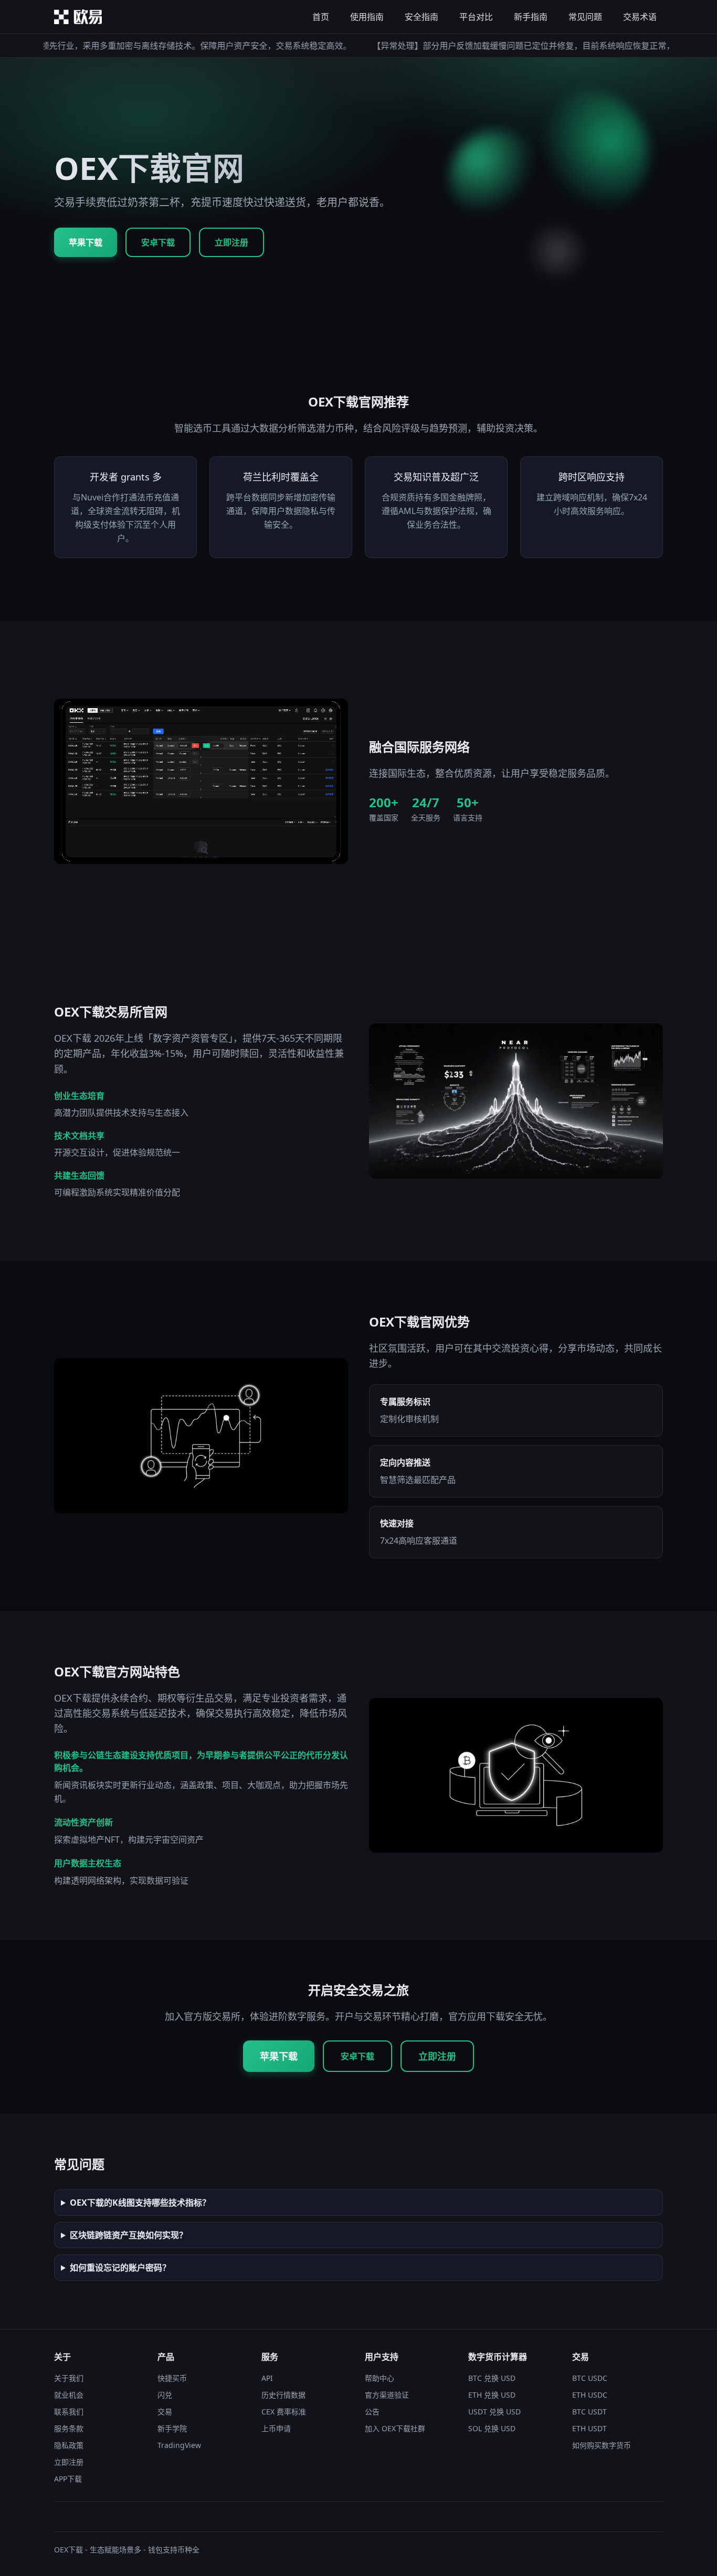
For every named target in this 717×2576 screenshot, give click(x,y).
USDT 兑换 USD (494, 2412)
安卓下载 (158, 242)
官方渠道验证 (387, 2395)
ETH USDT (589, 2428)
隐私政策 (69, 2445)
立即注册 (231, 242)
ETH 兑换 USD (492, 2395)
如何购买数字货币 (602, 2445)
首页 (321, 17)
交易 (165, 2412)
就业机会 (69, 2395)
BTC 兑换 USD (492, 2378)
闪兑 (165, 2395)
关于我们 (69, 2378)
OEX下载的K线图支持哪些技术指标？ (140, 2203)
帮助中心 (379, 2378)
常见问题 (585, 17)
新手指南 (531, 17)
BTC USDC (590, 2378)
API (267, 2378)
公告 (372, 2412)
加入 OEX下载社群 (395, 2428)
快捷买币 (172, 2378)
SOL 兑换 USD (492, 2428)
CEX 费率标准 (284, 2412)
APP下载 (68, 2479)
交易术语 (640, 17)
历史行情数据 (283, 2395)
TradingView (179, 2445)
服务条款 (69, 2428)
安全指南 (421, 17)
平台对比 (476, 17)
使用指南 (367, 17)
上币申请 (276, 2428)
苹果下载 (86, 242)
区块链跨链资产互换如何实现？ (129, 2235)
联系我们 (69, 2412)
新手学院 (172, 2428)
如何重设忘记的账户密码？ (120, 2268)
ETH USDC (590, 2395)
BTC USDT (589, 2412)
